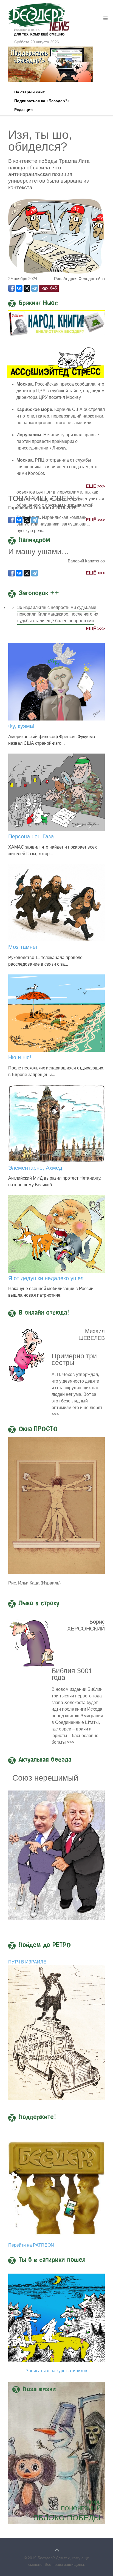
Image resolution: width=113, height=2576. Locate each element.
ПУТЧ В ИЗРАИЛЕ (27, 1962)
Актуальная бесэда (45, 1760)
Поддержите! (37, 2117)
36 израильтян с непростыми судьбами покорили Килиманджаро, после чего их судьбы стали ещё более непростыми (58, 614)
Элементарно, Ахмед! (36, 1168)
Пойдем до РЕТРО (45, 1945)
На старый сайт (29, 92)
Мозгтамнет (23, 947)
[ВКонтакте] (19, 288)
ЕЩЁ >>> (95, 486)
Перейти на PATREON (31, 2245)
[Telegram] (35, 288)
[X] (27, 288)
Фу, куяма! (21, 726)
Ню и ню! (20, 1057)
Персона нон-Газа (31, 836)
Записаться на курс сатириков (56, 2371)
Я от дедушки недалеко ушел (46, 1278)
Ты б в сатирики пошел (52, 2260)
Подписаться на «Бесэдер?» (42, 101)
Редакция (23, 110)
